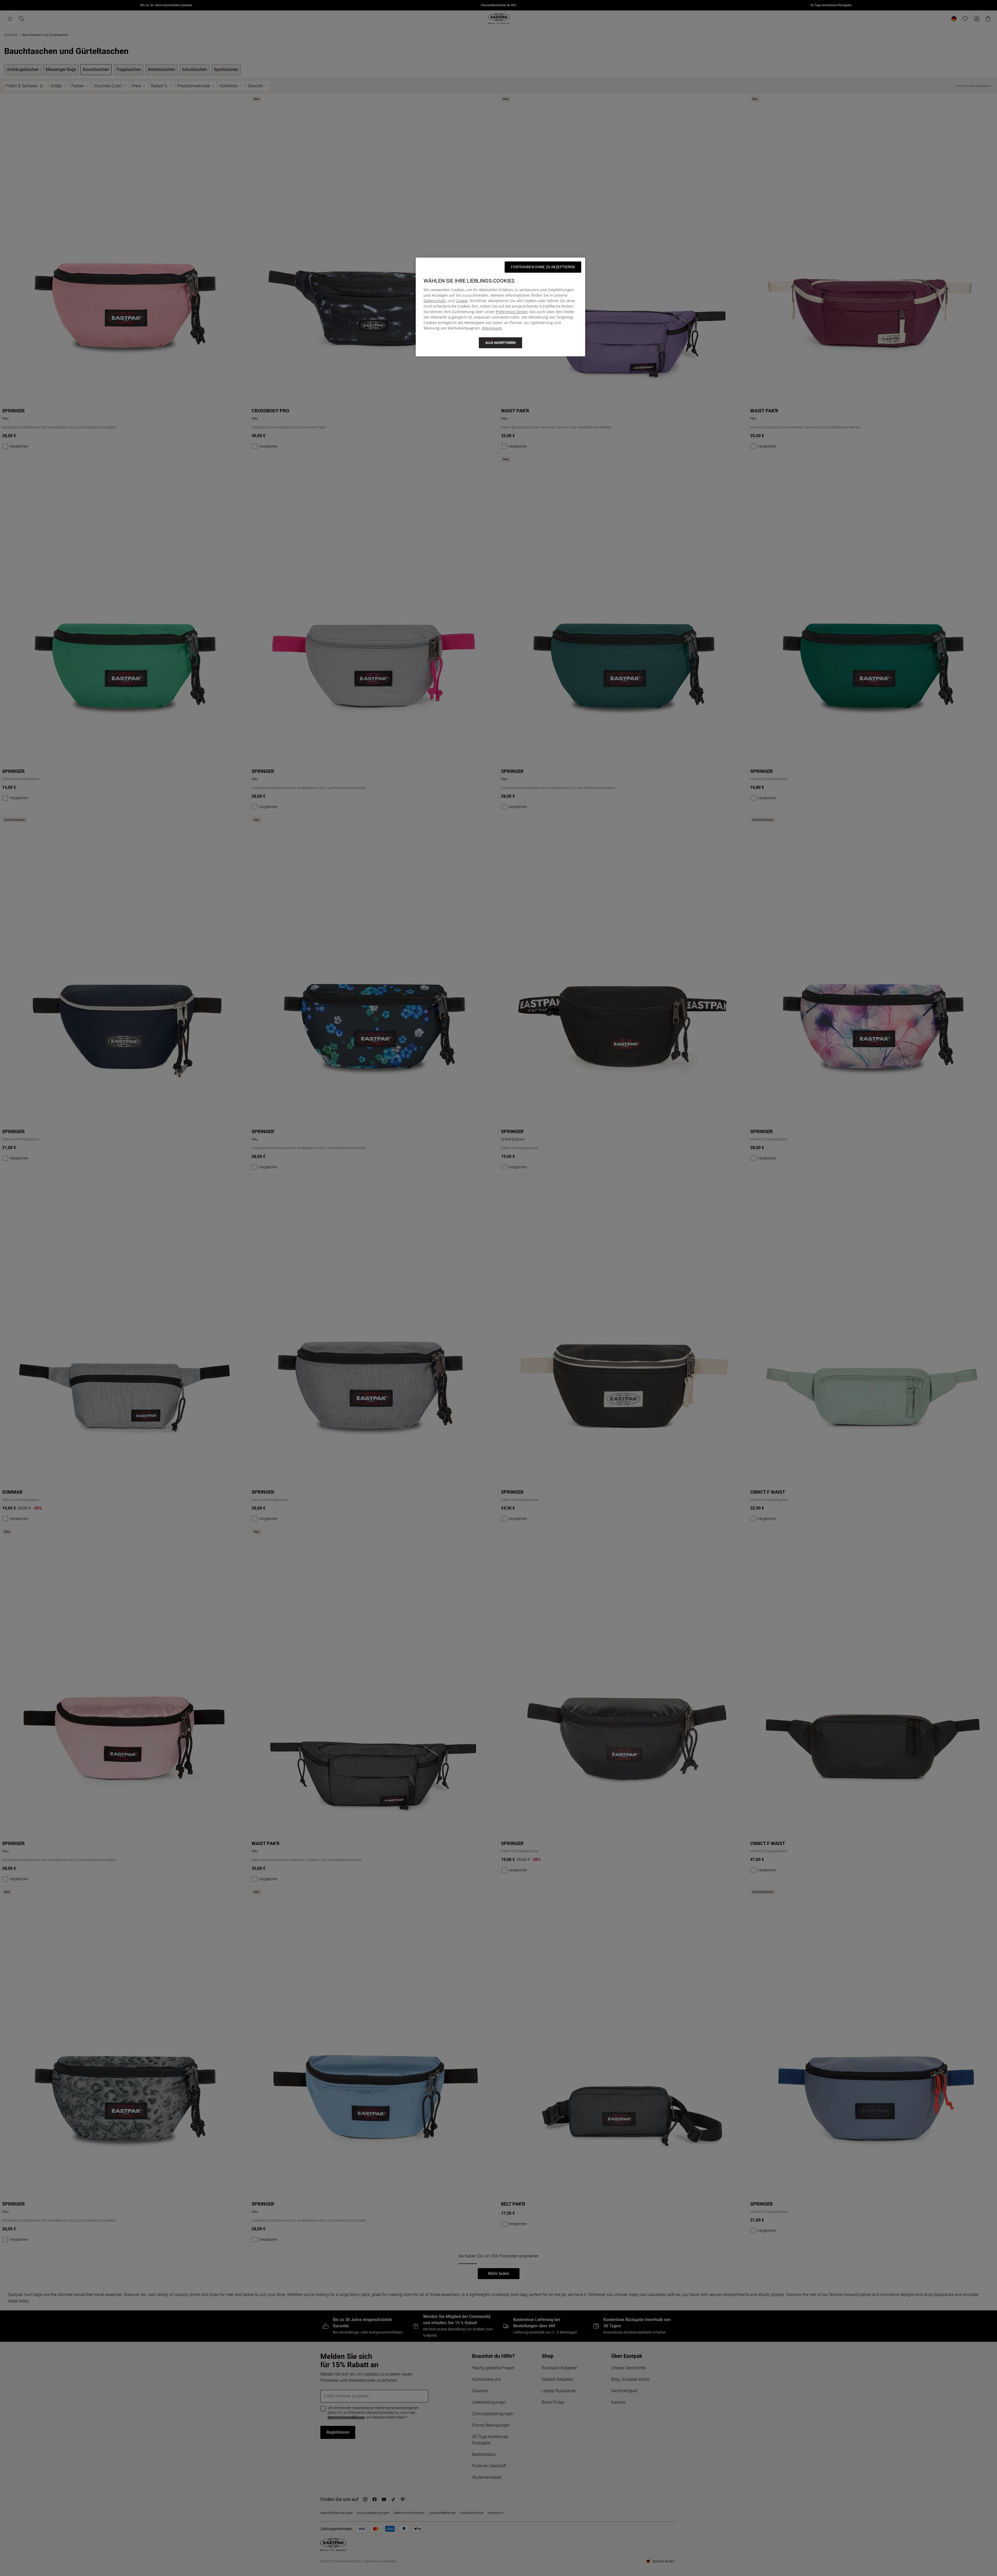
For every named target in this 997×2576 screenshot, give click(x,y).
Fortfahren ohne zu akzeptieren (543, 267)
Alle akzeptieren (500, 343)
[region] (500, 307)
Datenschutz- (435, 301)
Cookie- (462, 301)
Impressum (492, 328)
